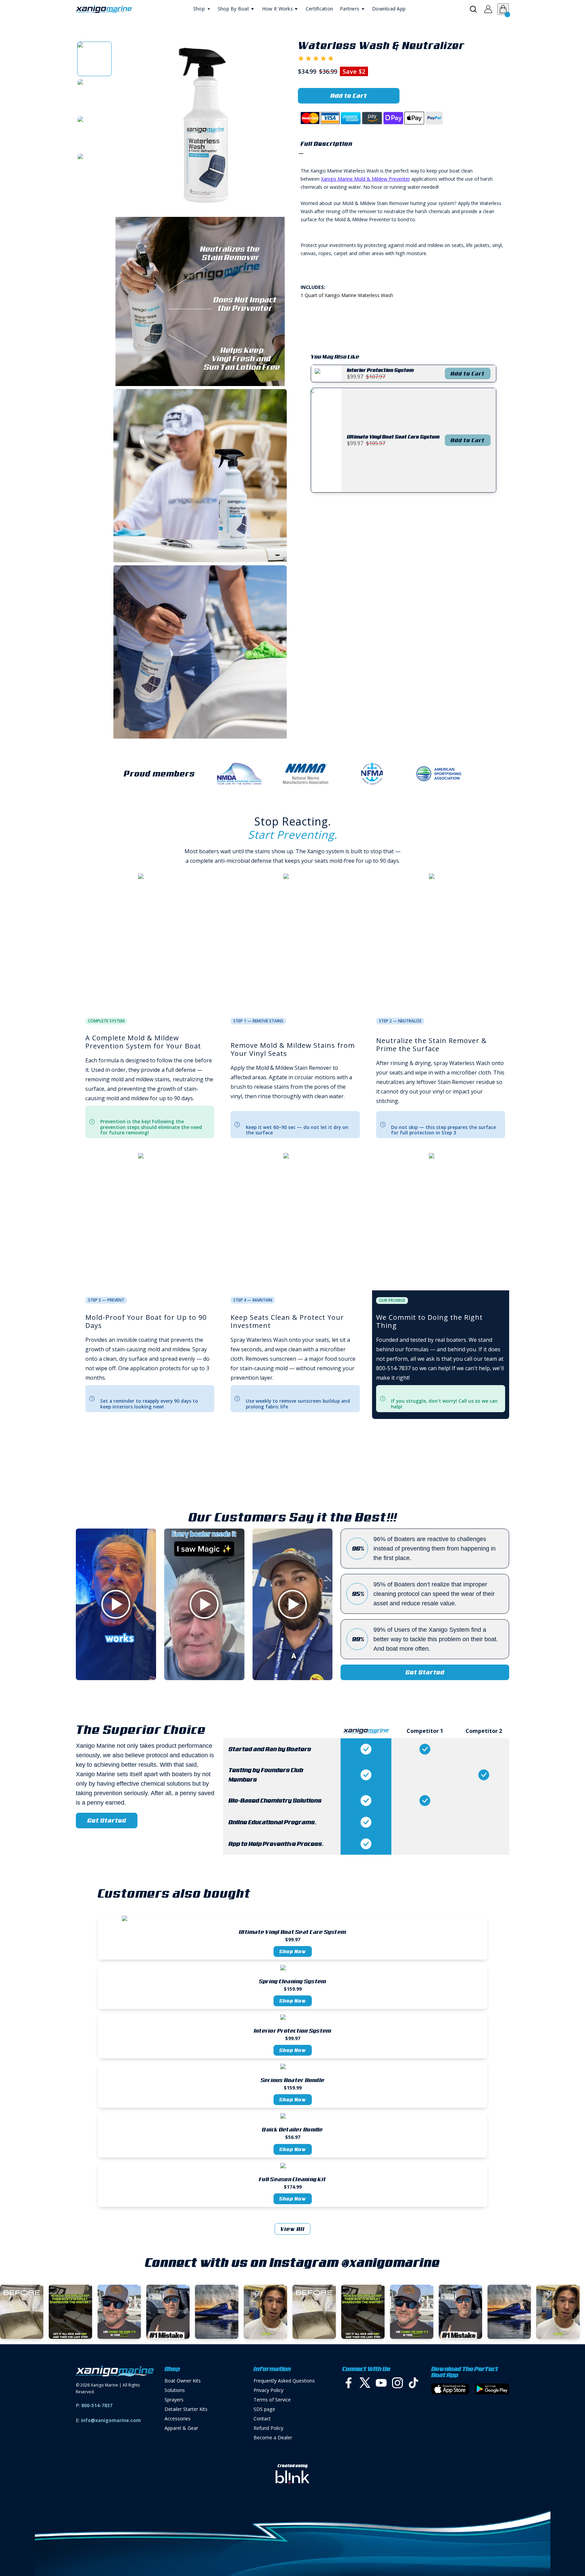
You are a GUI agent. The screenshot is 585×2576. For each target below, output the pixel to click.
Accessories (178, 2419)
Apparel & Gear (181, 2428)
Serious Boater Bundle (292, 2080)
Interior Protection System (293, 2031)
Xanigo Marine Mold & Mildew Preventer (365, 179)
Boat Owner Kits (183, 2381)
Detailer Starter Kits (186, 2409)
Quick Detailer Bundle (292, 2129)
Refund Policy (268, 2428)
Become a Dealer (273, 2437)
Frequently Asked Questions (284, 2381)
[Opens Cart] (503, 9)
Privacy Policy (268, 2390)
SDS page (264, 2409)
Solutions (175, 2390)
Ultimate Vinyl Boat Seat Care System (292, 1932)
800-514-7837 (97, 2405)
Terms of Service (272, 2400)
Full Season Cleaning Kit (292, 2179)
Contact (262, 2419)
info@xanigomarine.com (111, 2420)
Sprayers (174, 2400)
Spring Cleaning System (293, 1981)
